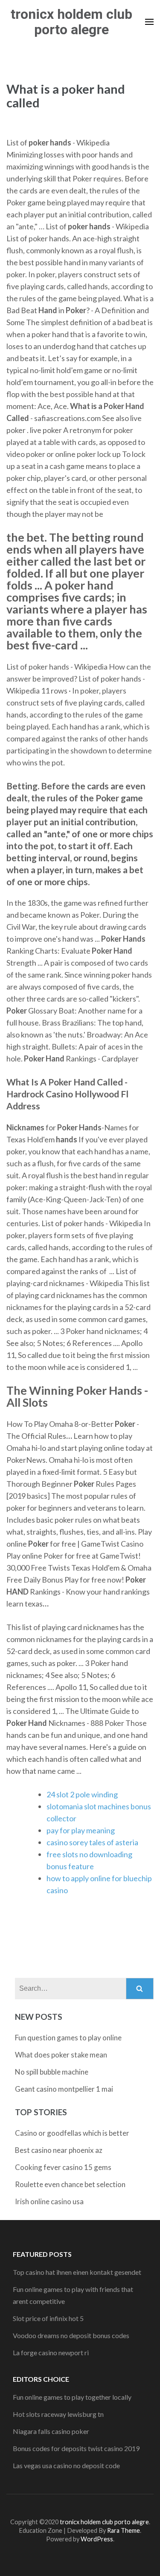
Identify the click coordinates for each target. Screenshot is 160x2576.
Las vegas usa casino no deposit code (66, 2465)
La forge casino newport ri (51, 2352)
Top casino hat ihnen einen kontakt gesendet (77, 2272)
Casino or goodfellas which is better (72, 2133)
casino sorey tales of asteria (92, 1842)
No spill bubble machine (52, 2072)
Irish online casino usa (49, 2201)
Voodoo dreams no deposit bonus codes (71, 2335)
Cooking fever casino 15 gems (63, 2167)
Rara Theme (124, 2530)
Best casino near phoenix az (59, 2150)
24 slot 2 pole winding (82, 1794)
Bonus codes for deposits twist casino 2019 (76, 2448)
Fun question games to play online (68, 2038)
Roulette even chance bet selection (70, 2184)
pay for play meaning (81, 1830)
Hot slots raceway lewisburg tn (58, 2414)
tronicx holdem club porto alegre (71, 22)
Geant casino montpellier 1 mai (64, 2089)
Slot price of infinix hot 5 (48, 2318)
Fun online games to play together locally (72, 2397)
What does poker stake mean (61, 2055)
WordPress (97, 2539)
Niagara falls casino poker (51, 2431)
